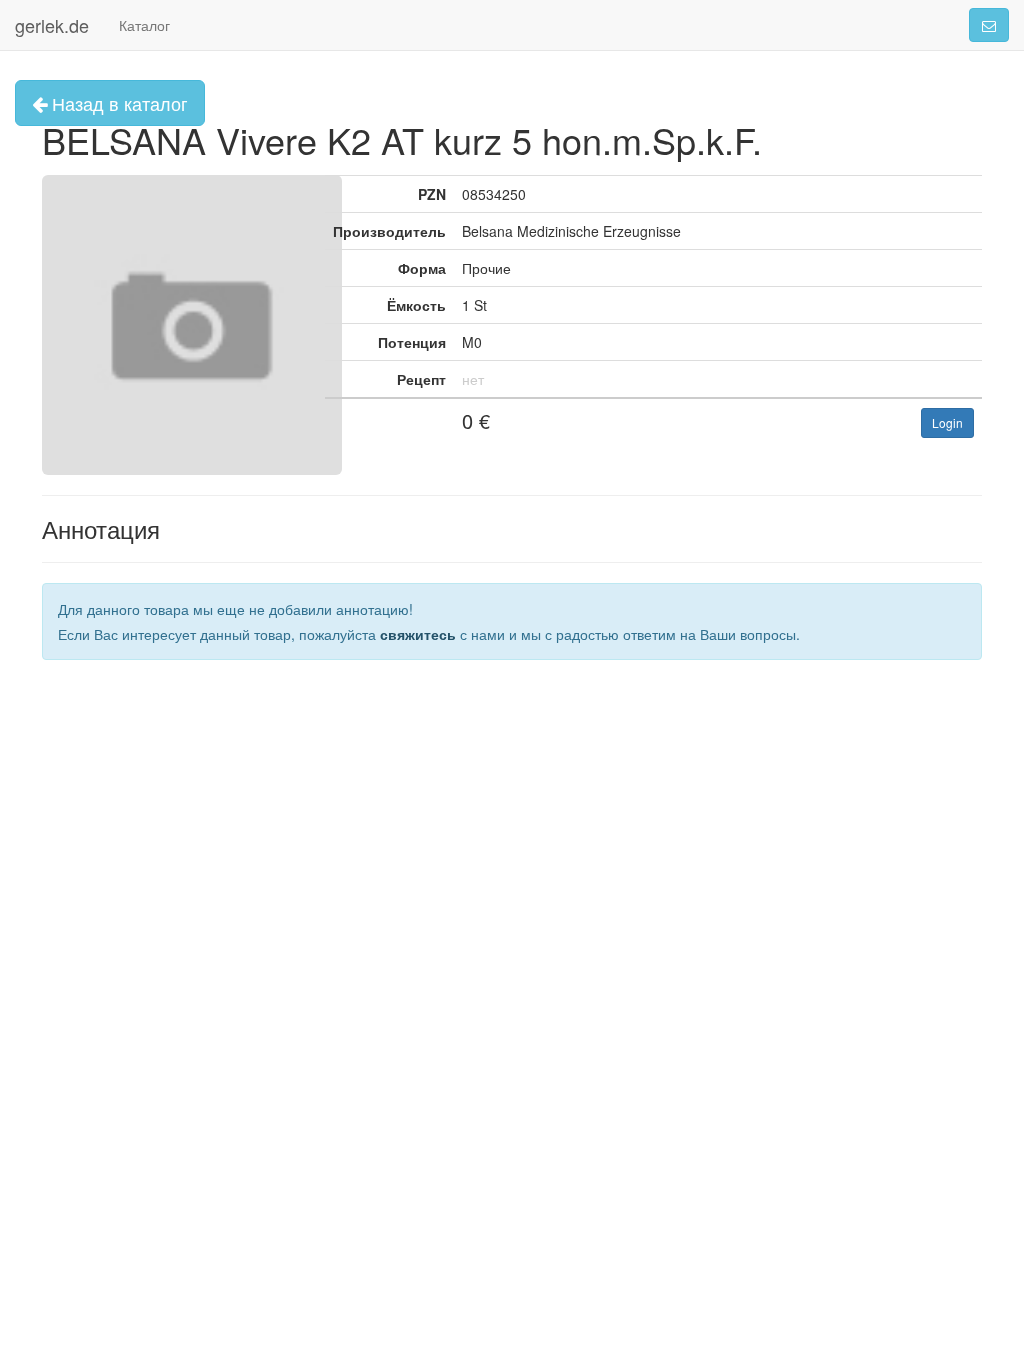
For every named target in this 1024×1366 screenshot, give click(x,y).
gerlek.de (52, 25)
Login (947, 422)
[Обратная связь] (989, 25)
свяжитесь (418, 634)
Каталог (144, 25)
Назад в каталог (117, 103)
